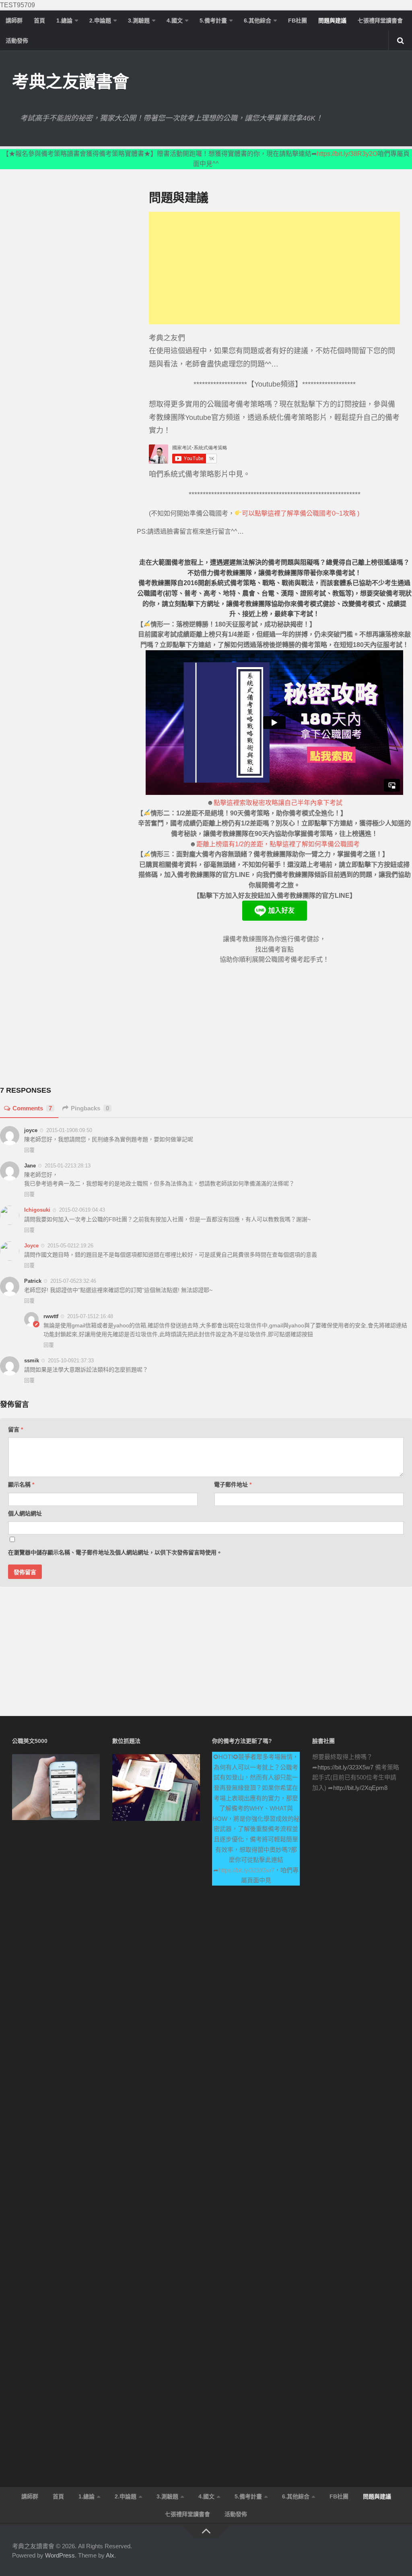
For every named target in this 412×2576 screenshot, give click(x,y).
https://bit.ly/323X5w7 (246, 1870)
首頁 (39, 20)
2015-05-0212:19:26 (70, 1246)
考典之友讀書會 (71, 82)
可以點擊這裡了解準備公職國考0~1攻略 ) (301, 513)
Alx (110, 2555)
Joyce (31, 1246)
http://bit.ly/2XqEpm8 (360, 1788)
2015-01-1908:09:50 (69, 1130)
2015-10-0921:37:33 (71, 1361)
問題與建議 (332, 20)
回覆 (29, 1150)
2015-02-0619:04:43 (82, 1210)
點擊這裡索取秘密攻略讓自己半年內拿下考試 (278, 803)
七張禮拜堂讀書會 (380, 20)
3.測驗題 (139, 20)
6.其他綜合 (257, 20)
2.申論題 (100, 20)
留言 (15, 1429)
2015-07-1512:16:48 (90, 1316)
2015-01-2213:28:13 (68, 1166)
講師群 (14, 20)
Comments (32, 1108)
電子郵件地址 (233, 1485)
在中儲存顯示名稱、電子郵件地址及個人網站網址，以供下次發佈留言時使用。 (115, 1552)
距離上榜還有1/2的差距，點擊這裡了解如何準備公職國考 (278, 844)
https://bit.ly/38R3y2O (347, 154)
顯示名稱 (21, 1485)
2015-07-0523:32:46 (73, 1281)
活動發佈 (17, 41)
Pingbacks (90, 1108)
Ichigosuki (37, 1210)
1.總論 (64, 20)
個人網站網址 (25, 1513)
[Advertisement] (274, 268)
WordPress (60, 2555)
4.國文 (175, 20)
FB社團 (298, 20)
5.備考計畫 (213, 20)
